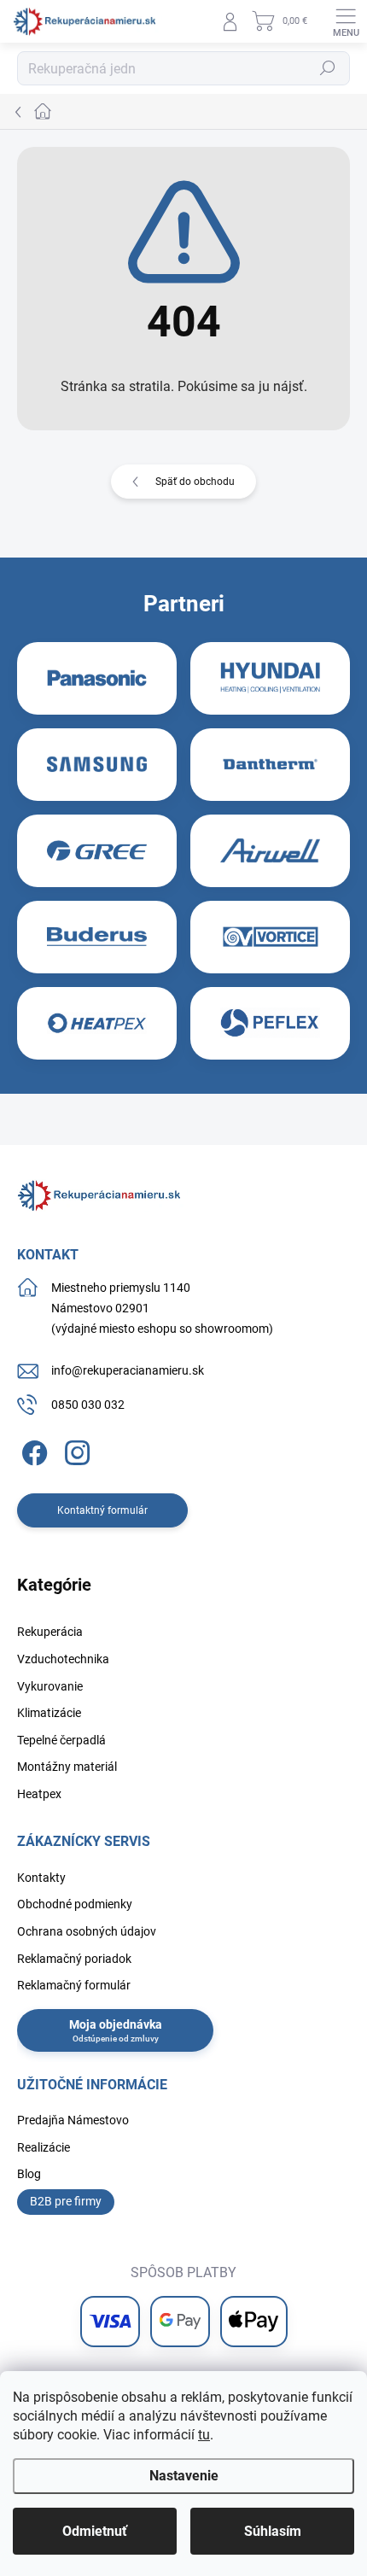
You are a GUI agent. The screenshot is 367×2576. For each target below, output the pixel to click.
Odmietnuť (95, 2531)
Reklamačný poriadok (74, 1959)
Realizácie (44, 2147)
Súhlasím (273, 2531)
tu (204, 2435)
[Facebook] (32, 1450)
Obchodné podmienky (75, 1904)
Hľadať (328, 68)
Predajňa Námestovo (73, 2120)
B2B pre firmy (66, 2201)
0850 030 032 (88, 1405)
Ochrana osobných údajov (87, 1931)
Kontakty (41, 1878)
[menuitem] (50, 1633)
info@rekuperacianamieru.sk (128, 1370)
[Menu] (346, 21)
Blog (29, 2174)
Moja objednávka (116, 2024)
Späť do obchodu (195, 482)
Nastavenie (184, 2476)
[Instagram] (75, 1450)
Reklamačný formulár (74, 1985)
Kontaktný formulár (102, 1510)
